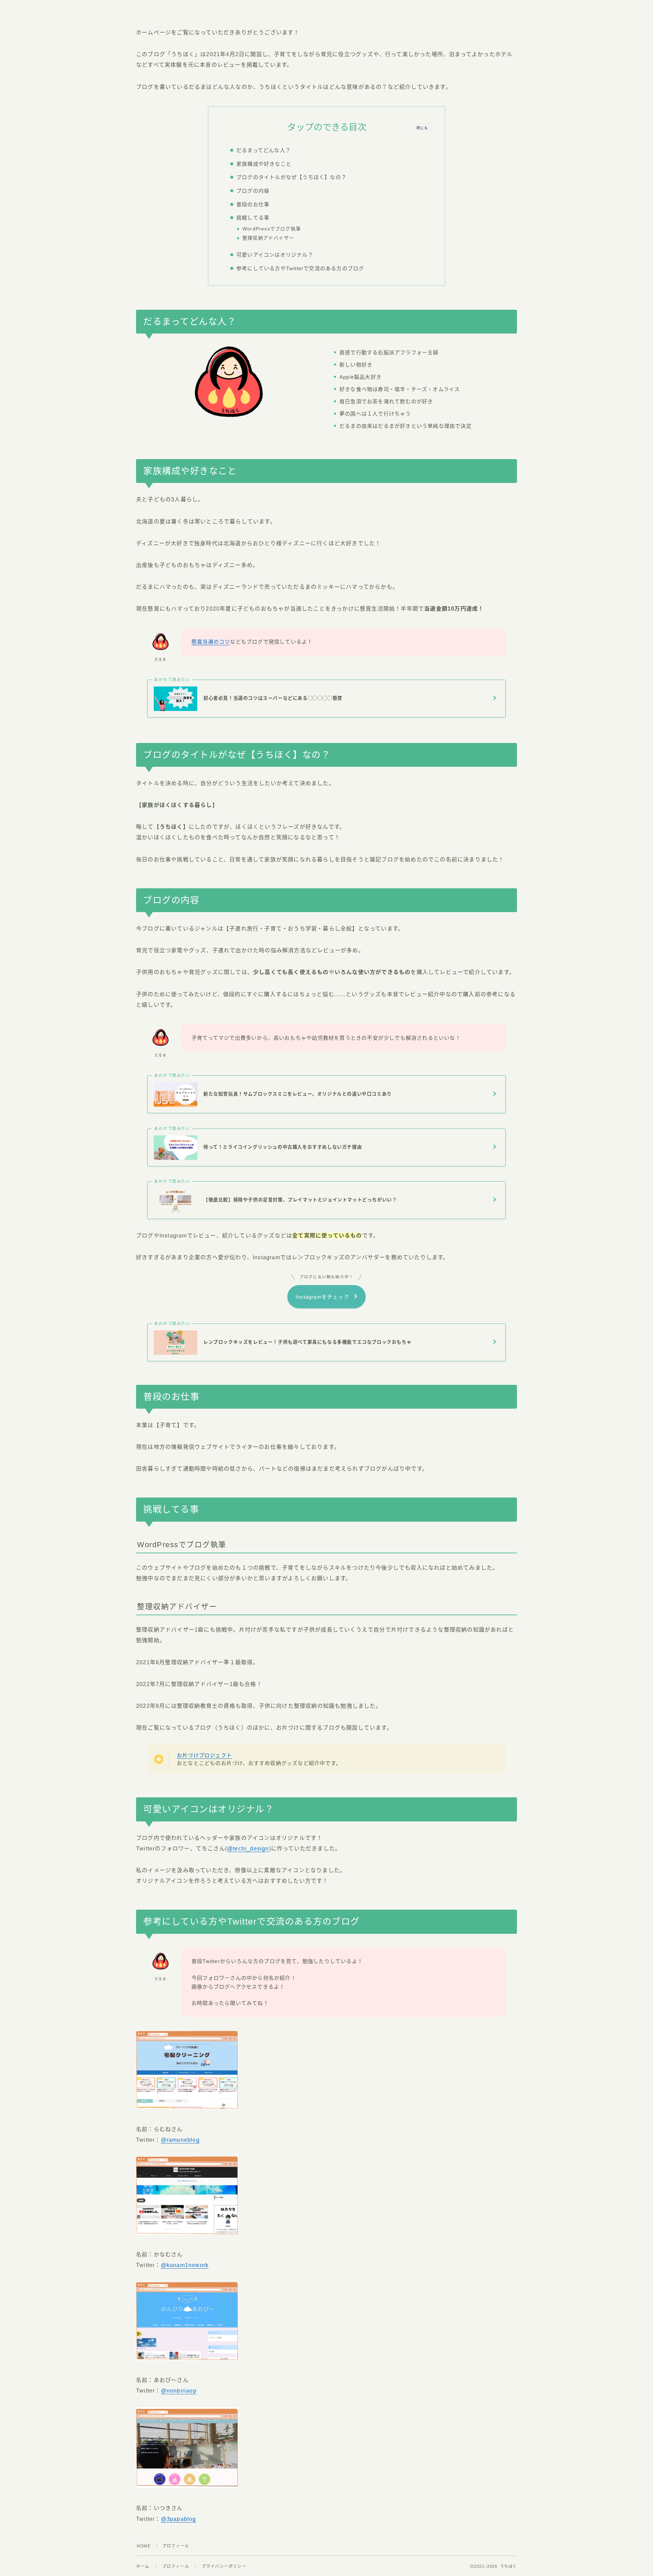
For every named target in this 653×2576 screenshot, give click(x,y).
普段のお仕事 (253, 204)
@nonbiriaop (179, 2391)
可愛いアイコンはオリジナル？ (275, 255)
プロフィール (176, 2566)
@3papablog (179, 2519)
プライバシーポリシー (224, 2566)
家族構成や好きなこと (264, 164)
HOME (144, 2546)
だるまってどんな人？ (264, 150)
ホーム (143, 2566)
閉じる (422, 128)
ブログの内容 (253, 191)
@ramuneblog (180, 2140)
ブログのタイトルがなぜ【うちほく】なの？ (291, 177)
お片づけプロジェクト (204, 1755)
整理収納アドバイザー (268, 238)
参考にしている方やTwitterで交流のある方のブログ (300, 268)
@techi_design (248, 1849)
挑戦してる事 (253, 218)
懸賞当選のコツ (211, 642)
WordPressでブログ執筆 (272, 229)
